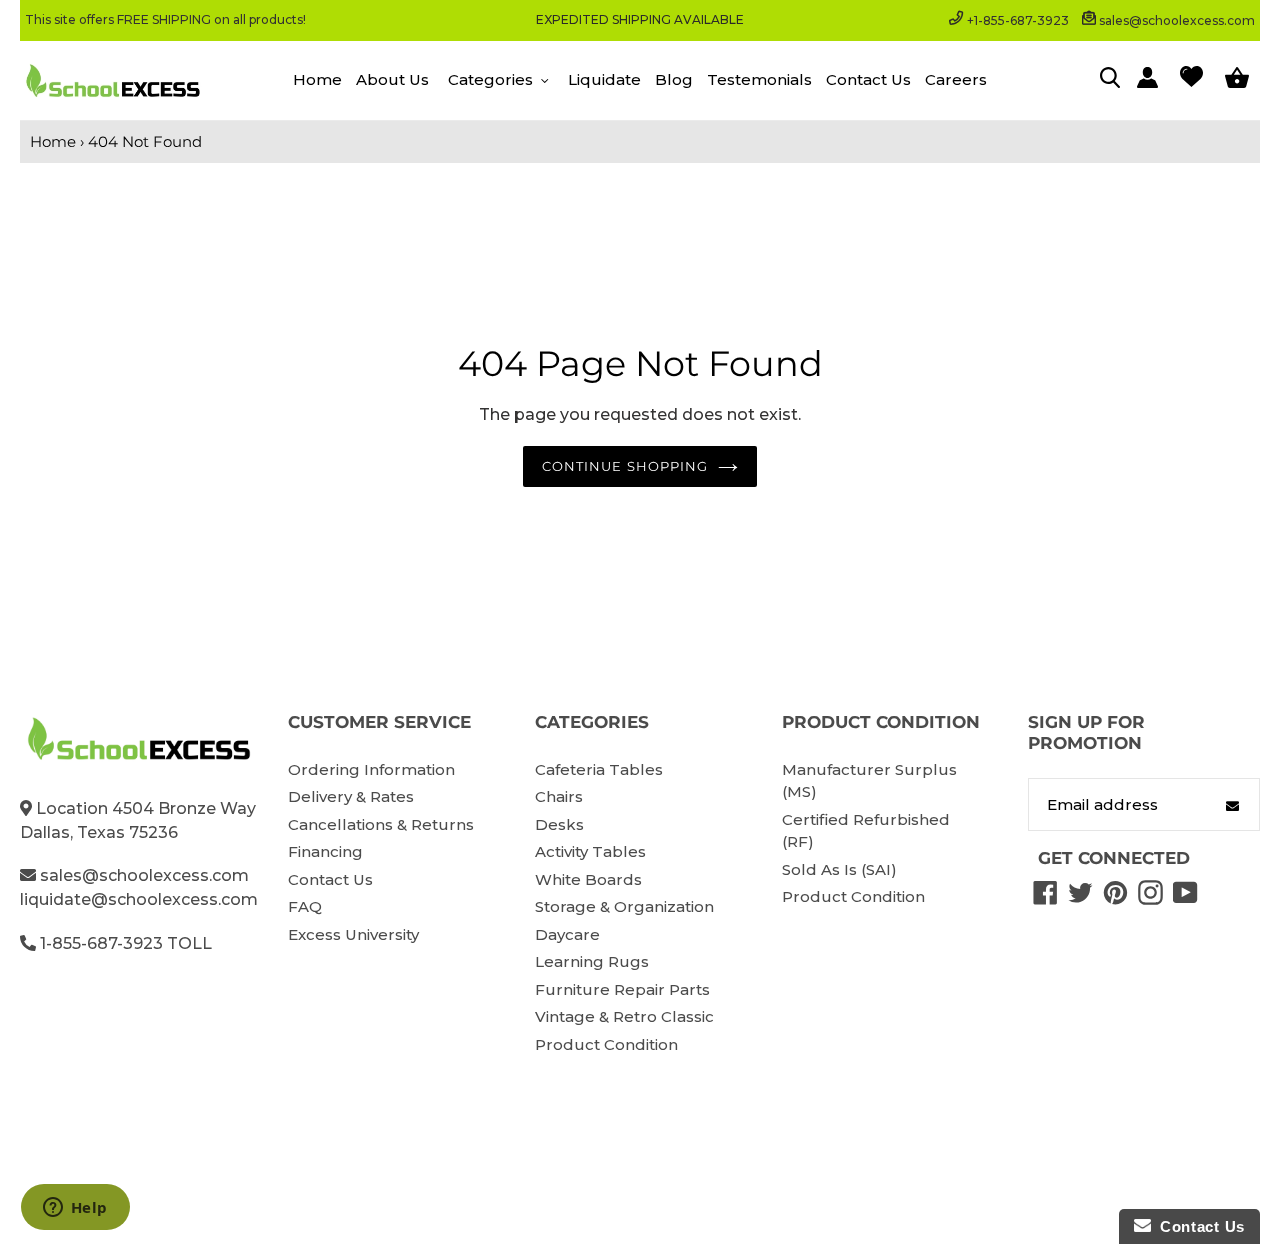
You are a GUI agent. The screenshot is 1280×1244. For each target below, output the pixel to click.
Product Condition (606, 1044)
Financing (325, 851)
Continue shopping (625, 466)
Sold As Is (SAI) (839, 869)
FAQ (305, 906)
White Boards (588, 879)
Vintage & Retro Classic (624, 1016)
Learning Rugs (592, 961)
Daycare (567, 934)
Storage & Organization (624, 906)
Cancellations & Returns (381, 824)
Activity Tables (590, 851)
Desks (559, 824)
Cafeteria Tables (599, 769)
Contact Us (330, 879)
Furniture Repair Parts (622, 989)
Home (53, 141)
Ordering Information (371, 769)
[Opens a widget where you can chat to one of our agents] (75, 1209)
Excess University (353, 934)
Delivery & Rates (351, 796)
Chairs (559, 796)
